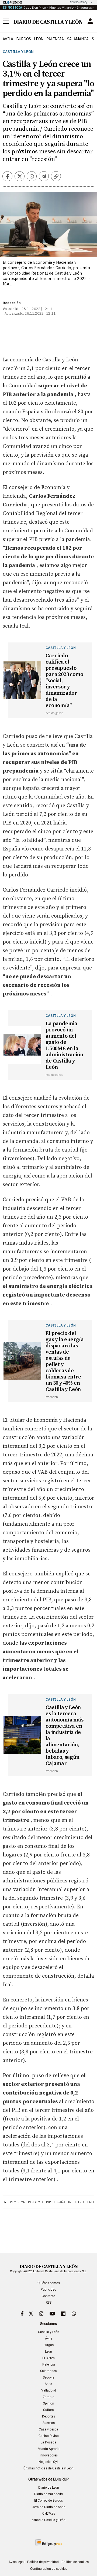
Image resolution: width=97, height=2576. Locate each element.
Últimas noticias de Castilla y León (48, 2468)
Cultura (48, 2410)
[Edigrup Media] (48, 2542)
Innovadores (49, 2455)
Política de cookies (75, 2562)
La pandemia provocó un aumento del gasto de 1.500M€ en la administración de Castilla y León (64, 1045)
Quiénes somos (49, 2283)
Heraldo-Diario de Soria (49, 2507)
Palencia (49, 2364)
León (48, 2351)
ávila (8, 39)
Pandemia (36, 2202)
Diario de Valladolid (48, 2494)
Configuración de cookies (49, 2569)
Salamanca (48, 2371)
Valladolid (49, 2390)
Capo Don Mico (35, 7)
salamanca (78, 39)
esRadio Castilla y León (49, 2520)
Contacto (48, 2296)
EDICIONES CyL (79, 2)
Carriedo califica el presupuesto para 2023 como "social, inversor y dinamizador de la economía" (64, 681)
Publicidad (48, 2290)
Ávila (49, 2338)
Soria (48, 2384)
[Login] (90, 21)
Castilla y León (18, 52)
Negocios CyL (48, 2462)
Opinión (48, 2403)
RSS (49, 2303)
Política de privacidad (43, 2562)
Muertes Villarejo (61, 7)
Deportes (48, 2416)
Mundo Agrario (49, 2449)
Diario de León (49, 2488)
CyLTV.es (49, 2514)
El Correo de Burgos (48, 2501)
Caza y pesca (48, 2429)
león (39, 39)
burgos (24, 39)
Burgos (48, 2345)
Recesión (18, 2202)
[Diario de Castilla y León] (48, 21)
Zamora (49, 2397)
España (60, 2202)
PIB (49, 2202)
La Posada (48, 2442)
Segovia (49, 2377)
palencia (55, 39)
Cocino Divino (49, 2436)
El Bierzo (48, 2358)
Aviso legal (17, 2562)
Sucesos (49, 2423)
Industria (76, 2202)
